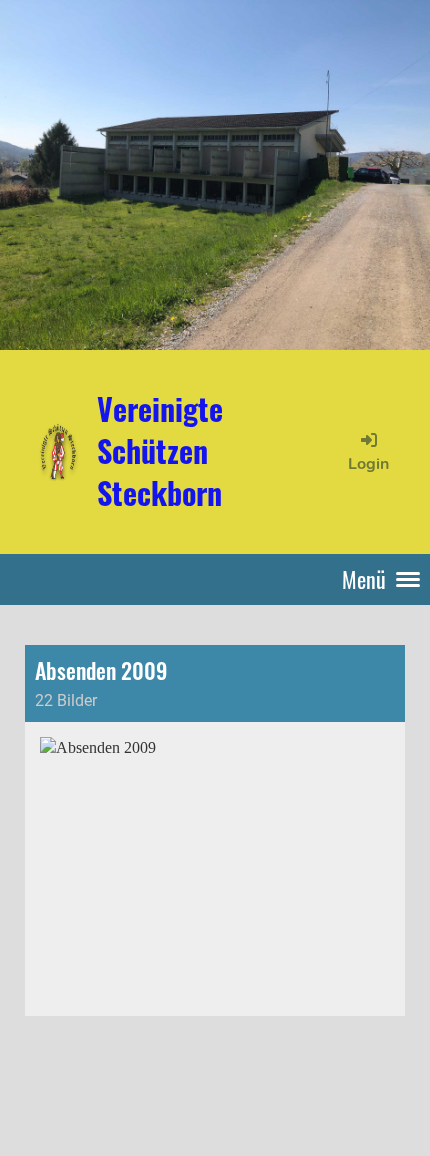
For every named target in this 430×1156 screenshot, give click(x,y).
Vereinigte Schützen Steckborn (160, 451)
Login (368, 463)
